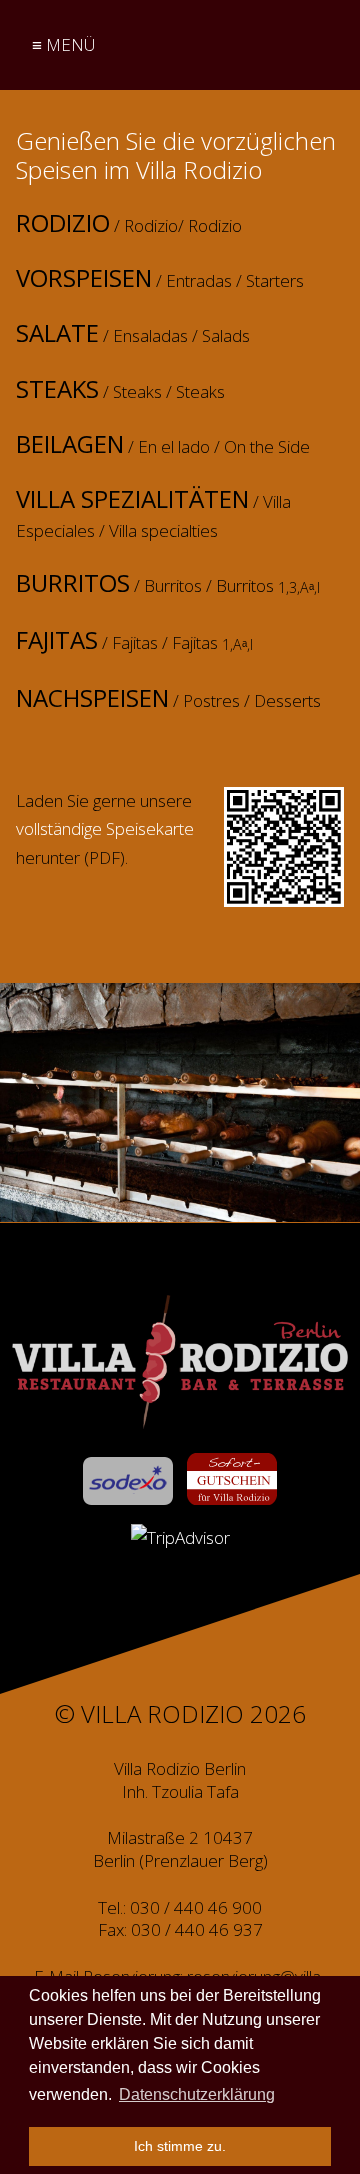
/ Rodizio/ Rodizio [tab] (129, 224)
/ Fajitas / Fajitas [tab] (134, 641)
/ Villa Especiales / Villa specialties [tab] (153, 513)
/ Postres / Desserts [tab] (168, 699)
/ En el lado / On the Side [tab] (163, 445)
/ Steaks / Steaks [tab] (120, 390)
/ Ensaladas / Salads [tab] (133, 334)
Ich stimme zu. (180, 2146)
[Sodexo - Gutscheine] (128, 1481)
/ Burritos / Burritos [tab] (168, 584)
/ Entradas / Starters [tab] (160, 279)
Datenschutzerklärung (197, 2094)
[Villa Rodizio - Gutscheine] (232, 1479)
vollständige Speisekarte (105, 828)
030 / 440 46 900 (196, 1907)
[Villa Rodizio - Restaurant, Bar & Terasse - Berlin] (180, 1362)
